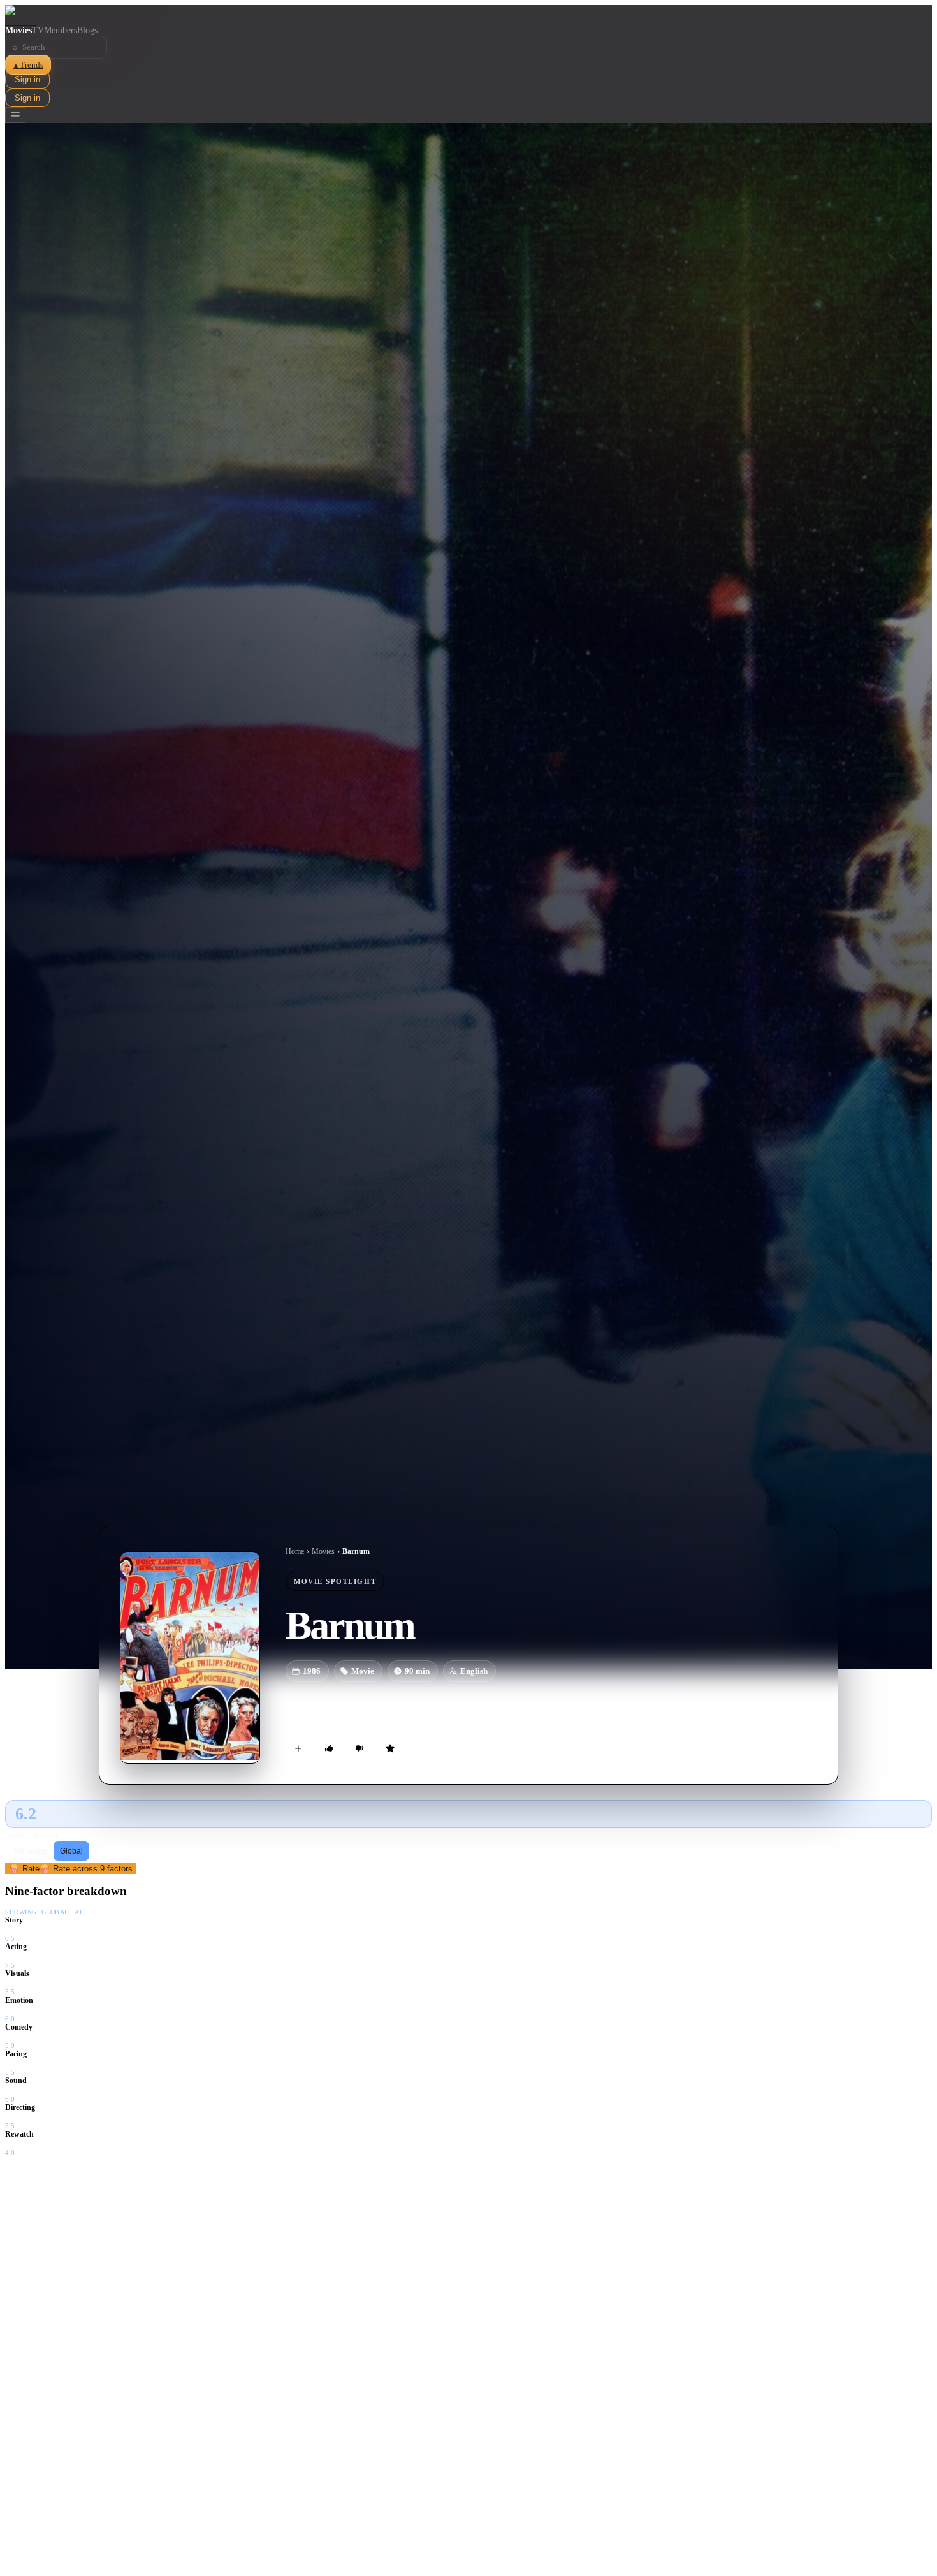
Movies (18, 30)
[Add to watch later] (298, 1748)
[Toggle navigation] (15, 115)
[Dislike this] (360, 1748)
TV (38, 30)
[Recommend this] (329, 1748)
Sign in (27, 79)
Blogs (87, 30)
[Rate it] (390, 1748)
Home (295, 1551)
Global (71, 1851)
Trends (28, 65)
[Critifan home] (468, 15)
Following (30, 1851)
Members (61, 30)
